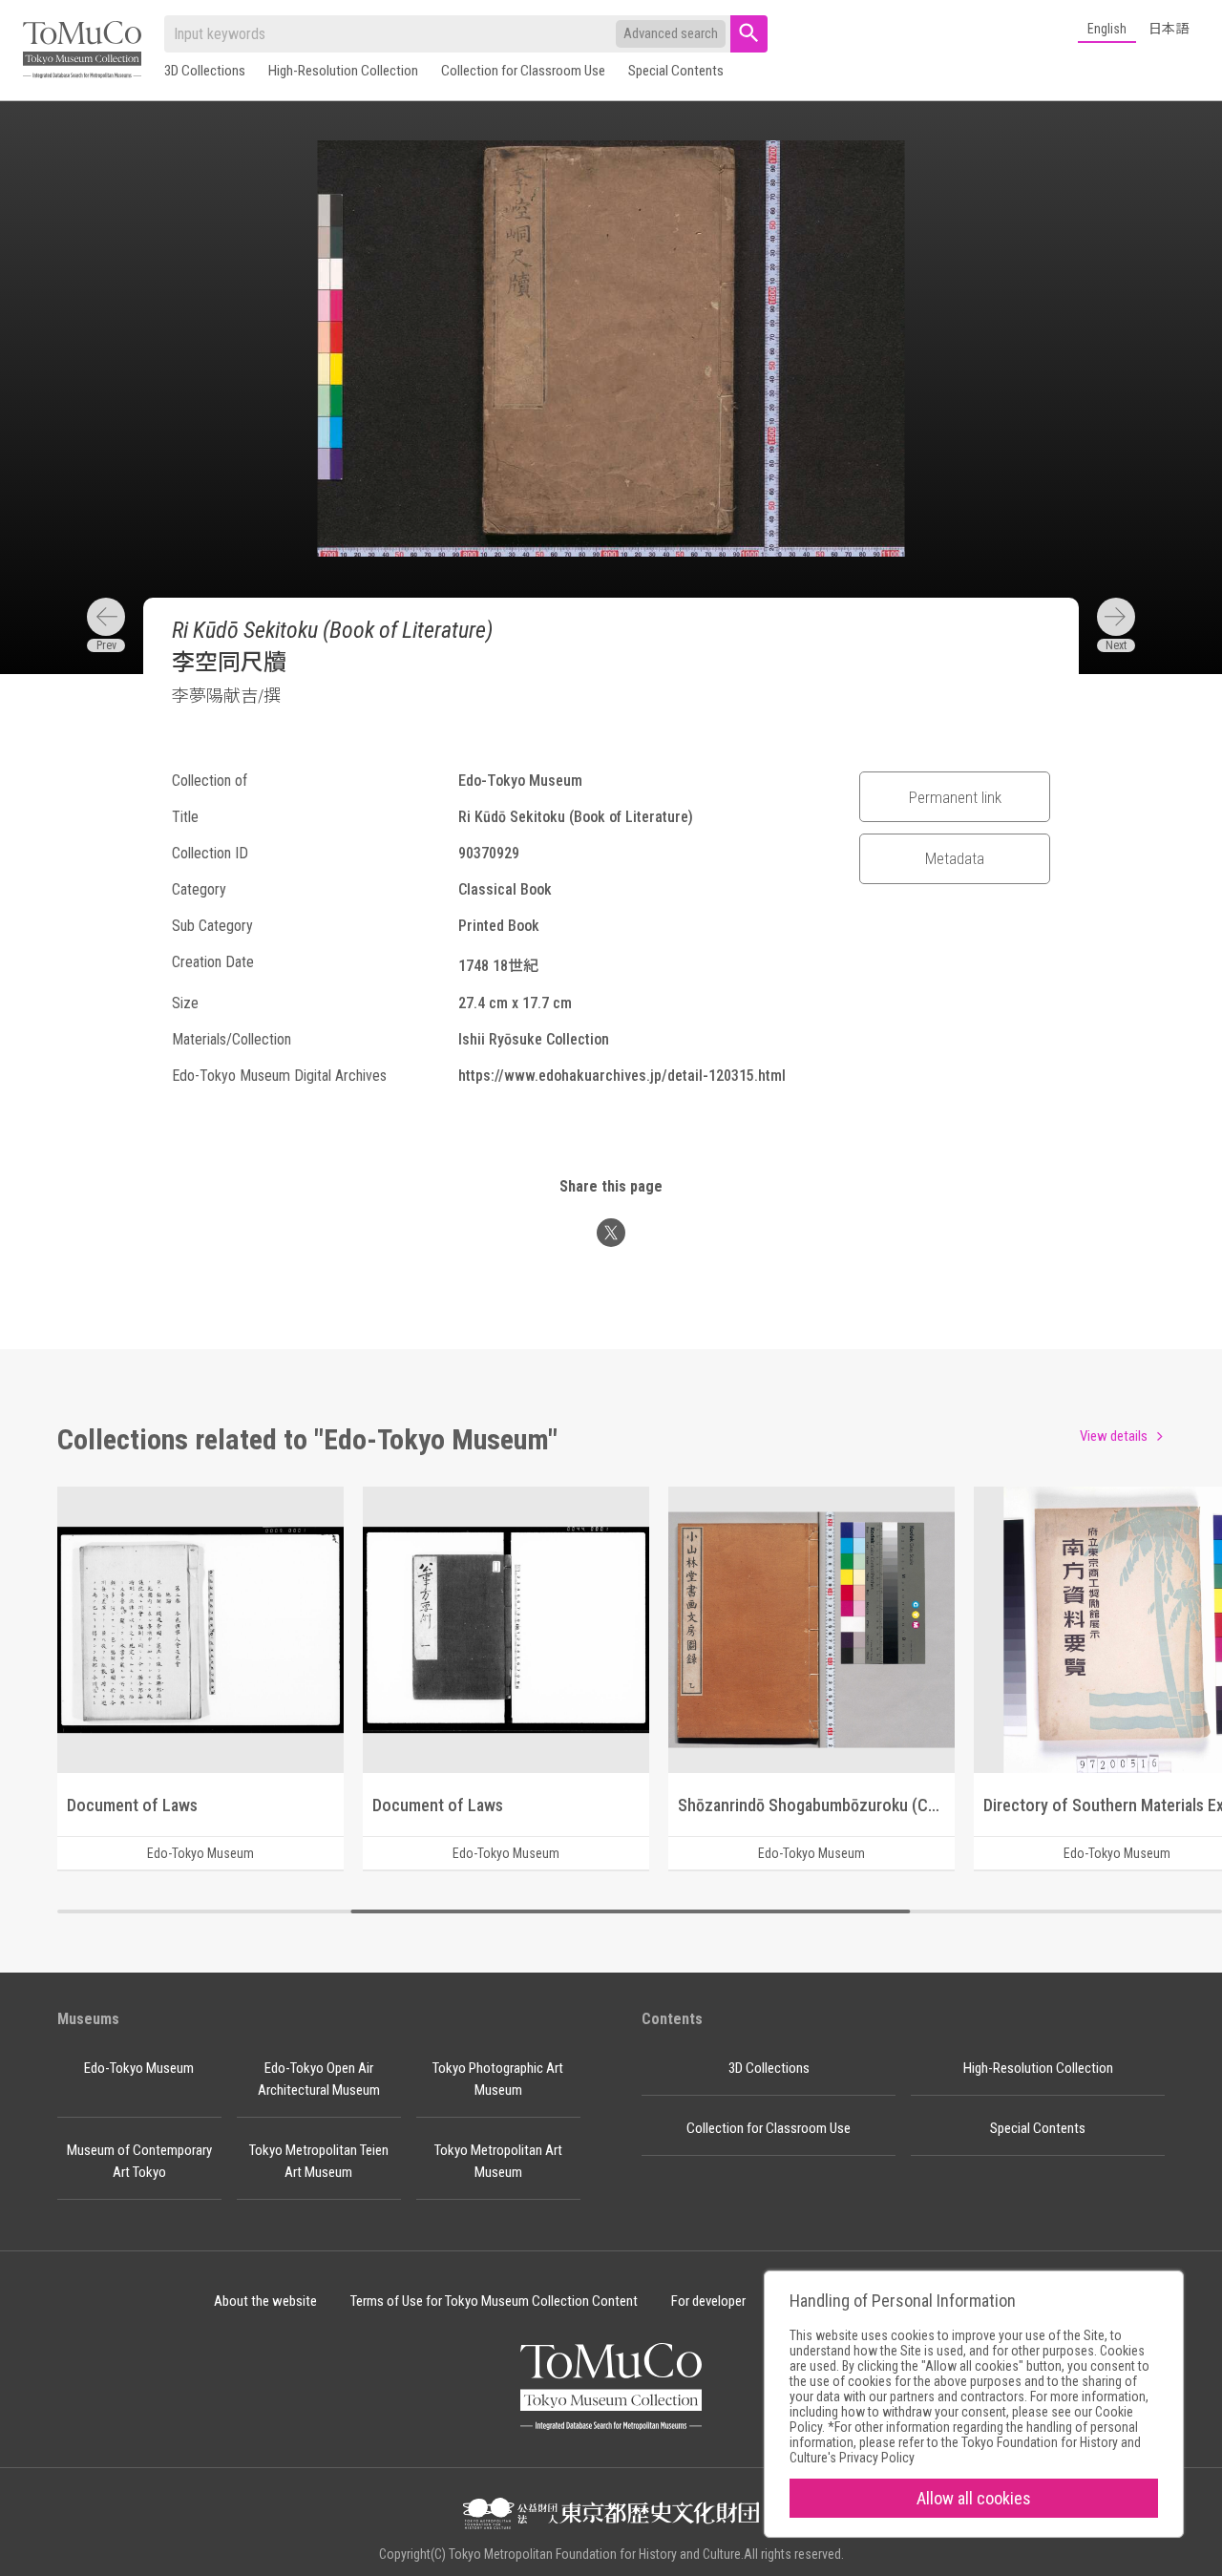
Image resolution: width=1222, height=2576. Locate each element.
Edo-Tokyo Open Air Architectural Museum (319, 2079)
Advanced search (671, 33)
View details (1114, 1436)
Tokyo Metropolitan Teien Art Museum (319, 2161)
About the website (265, 2301)
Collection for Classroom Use (523, 71)
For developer (708, 2301)
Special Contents (676, 71)
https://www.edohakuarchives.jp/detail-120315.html (622, 1076)
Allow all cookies (974, 2498)
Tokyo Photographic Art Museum (498, 2079)
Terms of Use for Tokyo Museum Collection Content (494, 2301)
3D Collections (205, 71)
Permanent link (955, 797)
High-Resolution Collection (343, 71)
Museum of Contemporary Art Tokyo (139, 2161)
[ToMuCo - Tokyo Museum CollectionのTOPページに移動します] (82, 51)
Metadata (955, 858)
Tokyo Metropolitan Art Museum (498, 2161)
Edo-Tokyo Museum (139, 2068)
